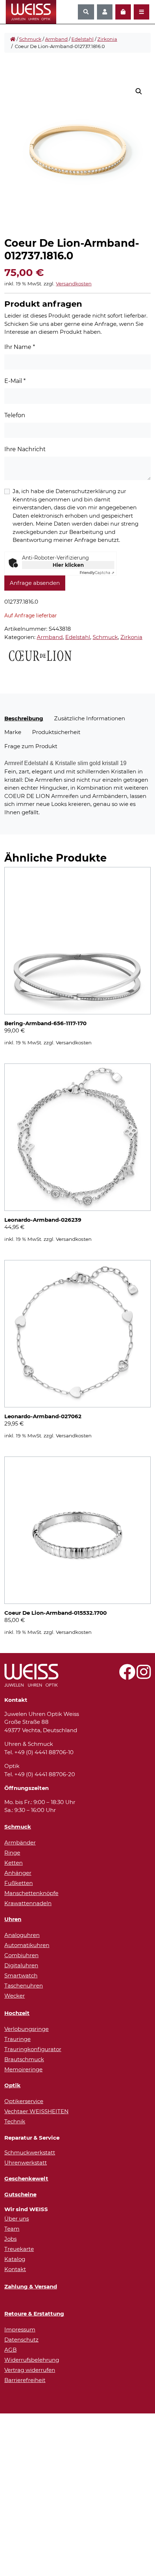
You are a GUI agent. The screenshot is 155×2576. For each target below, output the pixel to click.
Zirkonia (107, 39)
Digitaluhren (21, 1965)
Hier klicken (68, 565)
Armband (56, 39)
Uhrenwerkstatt (26, 2163)
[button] (139, 91)
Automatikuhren (27, 1945)
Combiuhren (21, 1955)
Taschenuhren (24, 1986)
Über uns (17, 2219)
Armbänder (20, 1843)
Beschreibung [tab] (24, 718)
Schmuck (30, 39)
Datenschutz (21, 2340)
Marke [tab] (13, 732)
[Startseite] (13, 39)
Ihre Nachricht (25, 449)
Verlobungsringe (26, 2029)
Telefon (15, 415)
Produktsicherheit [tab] (56, 732)
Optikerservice (24, 2101)
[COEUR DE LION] (40, 655)
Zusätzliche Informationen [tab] (90, 718)
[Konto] (105, 12)
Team (12, 2229)
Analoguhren (22, 1935)
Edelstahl (83, 39)
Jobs (10, 2239)
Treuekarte (19, 2249)
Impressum (20, 2329)
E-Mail (15, 381)
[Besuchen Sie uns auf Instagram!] (144, 1676)
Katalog (15, 2259)
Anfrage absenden (35, 583)
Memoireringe (23, 2069)
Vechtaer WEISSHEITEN (36, 2111)
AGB (10, 2350)
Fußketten (19, 1883)
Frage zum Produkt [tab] (31, 746)
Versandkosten (74, 284)
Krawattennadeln (28, 1903)
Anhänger (18, 1873)
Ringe (12, 1853)
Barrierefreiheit (25, 2380)
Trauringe (17, 2039)
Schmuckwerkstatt (30, 2152)
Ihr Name (20, 347)
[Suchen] (86, 12)
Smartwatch (21, 1975)
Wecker (15, 1996)
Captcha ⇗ (97, 573)
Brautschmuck (24, 2059)
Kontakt (15, 2269)
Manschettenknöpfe (31, 1893)
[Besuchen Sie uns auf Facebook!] (127, 1676)
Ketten (14, 1863)
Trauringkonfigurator (33, 2049)
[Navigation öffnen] (141, 12)
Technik (15, 2121)
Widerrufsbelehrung (32, 2360)
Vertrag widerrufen (30, 2370)
